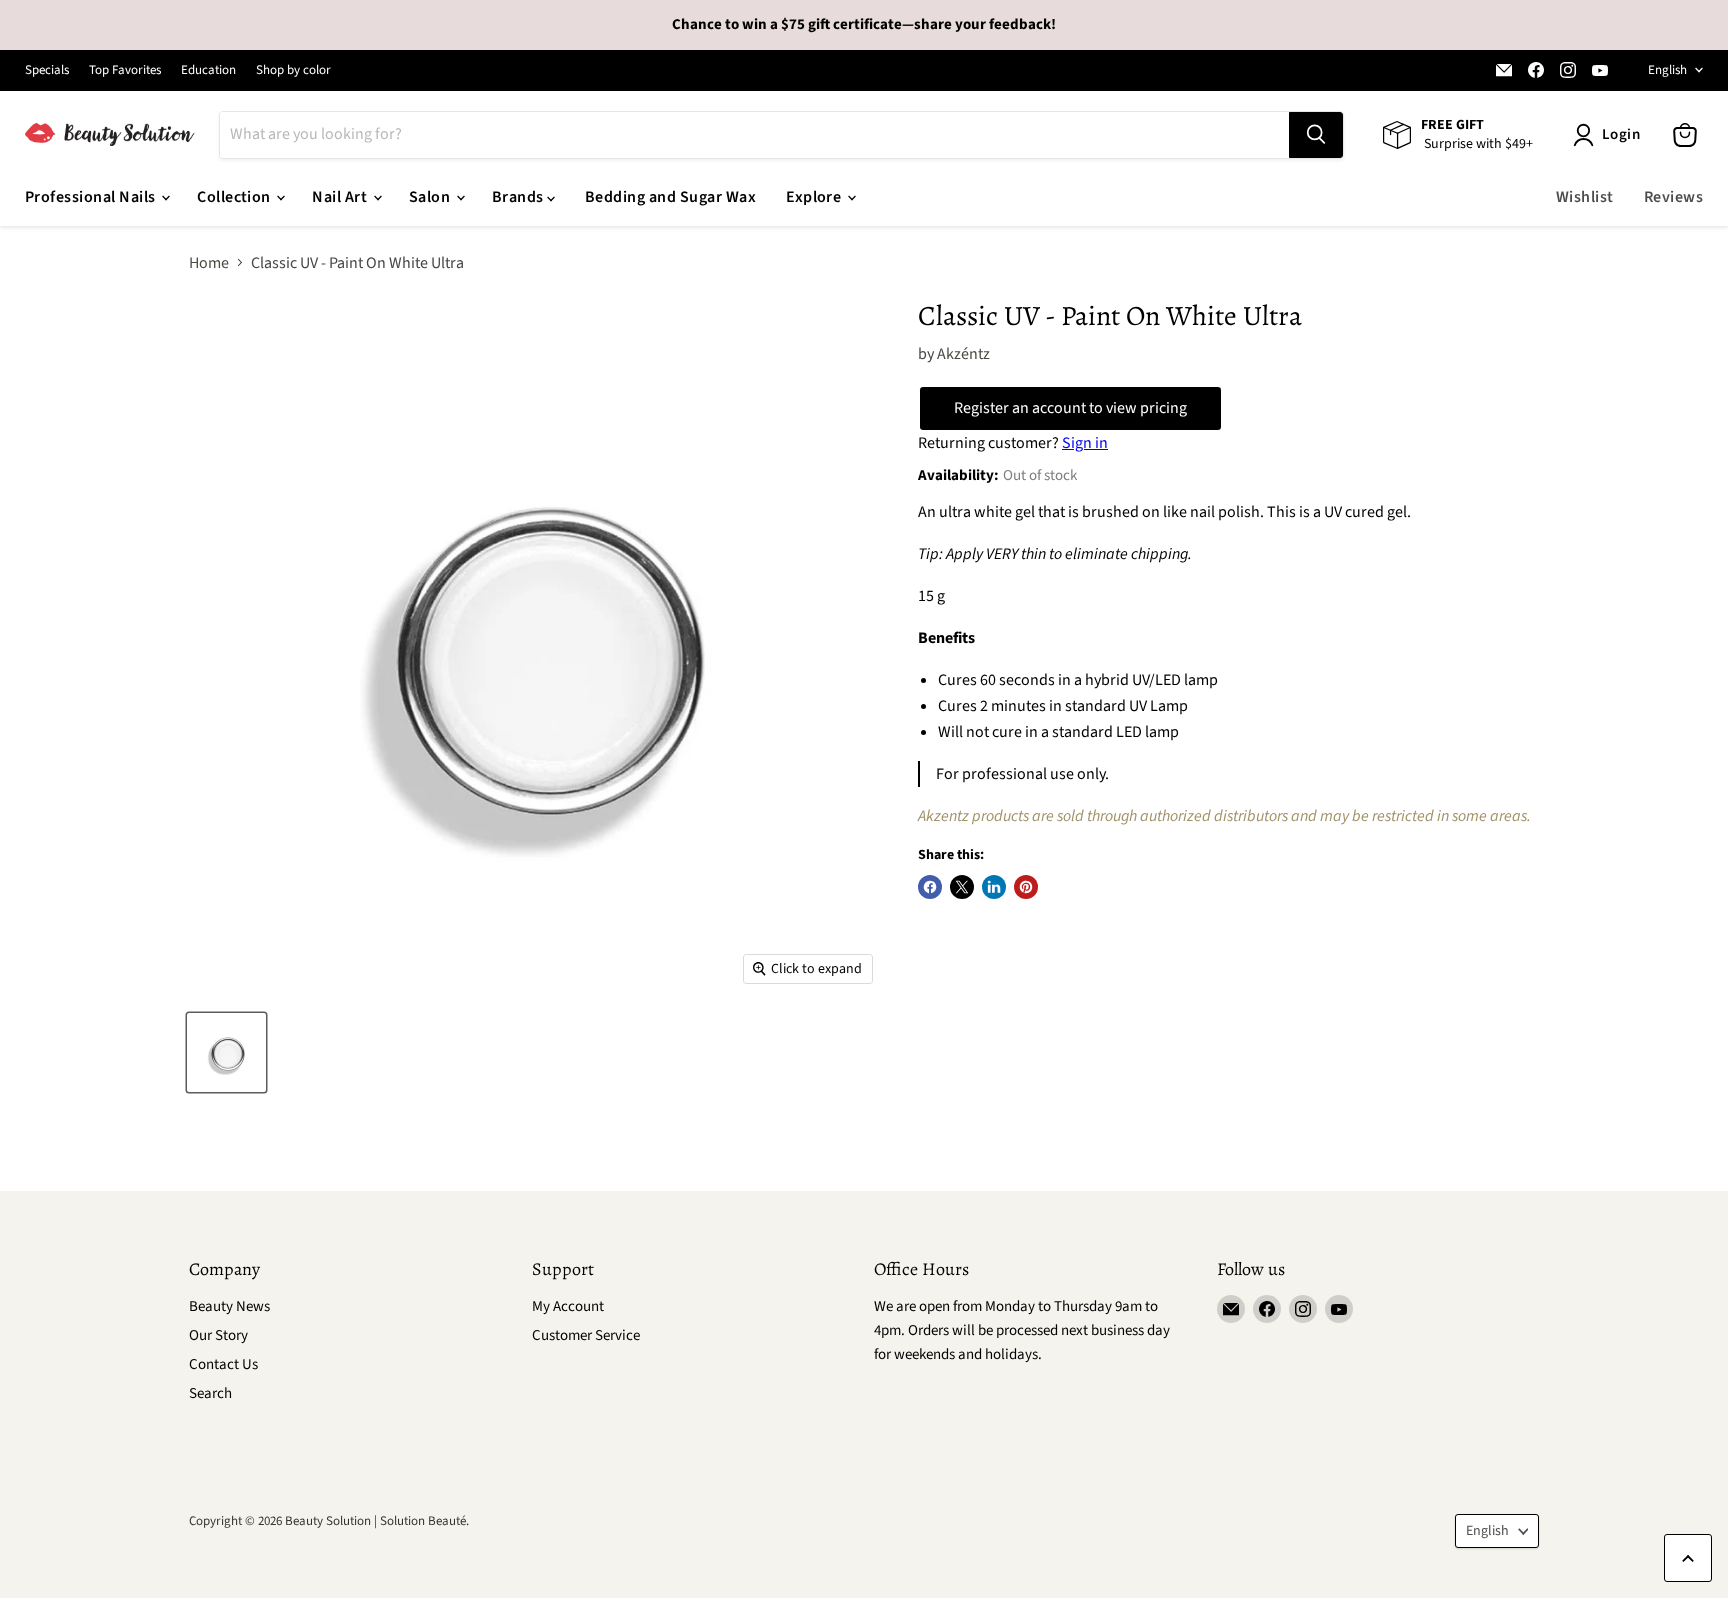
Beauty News (229, 1306)
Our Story (218, 1335)
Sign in (1085, 443)
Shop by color (293, 70)
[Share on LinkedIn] (994, 887)
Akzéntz (963, 354)
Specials (47, 70)
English (1667, 70)
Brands (519, 197)
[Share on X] (962, 887)
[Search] (1316, 135)
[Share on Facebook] (930, 887)
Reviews (1673, 197)
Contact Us (223, 1364)
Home (209, 263)
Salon (431, 197)
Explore (815, 197)
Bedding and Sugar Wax (670, 197)
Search (210, 1393)
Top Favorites (125, 70)
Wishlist (1585, 197)
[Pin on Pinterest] (1026, 887)
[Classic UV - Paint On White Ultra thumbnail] (226, 1052)
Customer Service (586, 1335)
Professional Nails (92, 197)
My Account (568, 1306)
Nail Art (341, 197)
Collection (235, 197)
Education (208, 70)
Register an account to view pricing (1070, 408)
